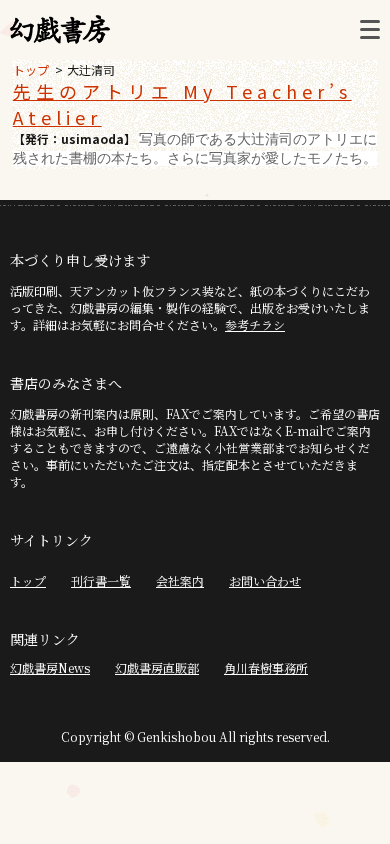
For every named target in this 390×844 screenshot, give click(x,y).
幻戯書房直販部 (157, 667)
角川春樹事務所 (266, 667)
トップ (31, 69)
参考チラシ (255, 324)
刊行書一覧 (101, 580)
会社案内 (180, 580)
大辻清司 (91, 69)
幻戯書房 (60, 30)
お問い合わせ (265, 580)
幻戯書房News (50, 667)
